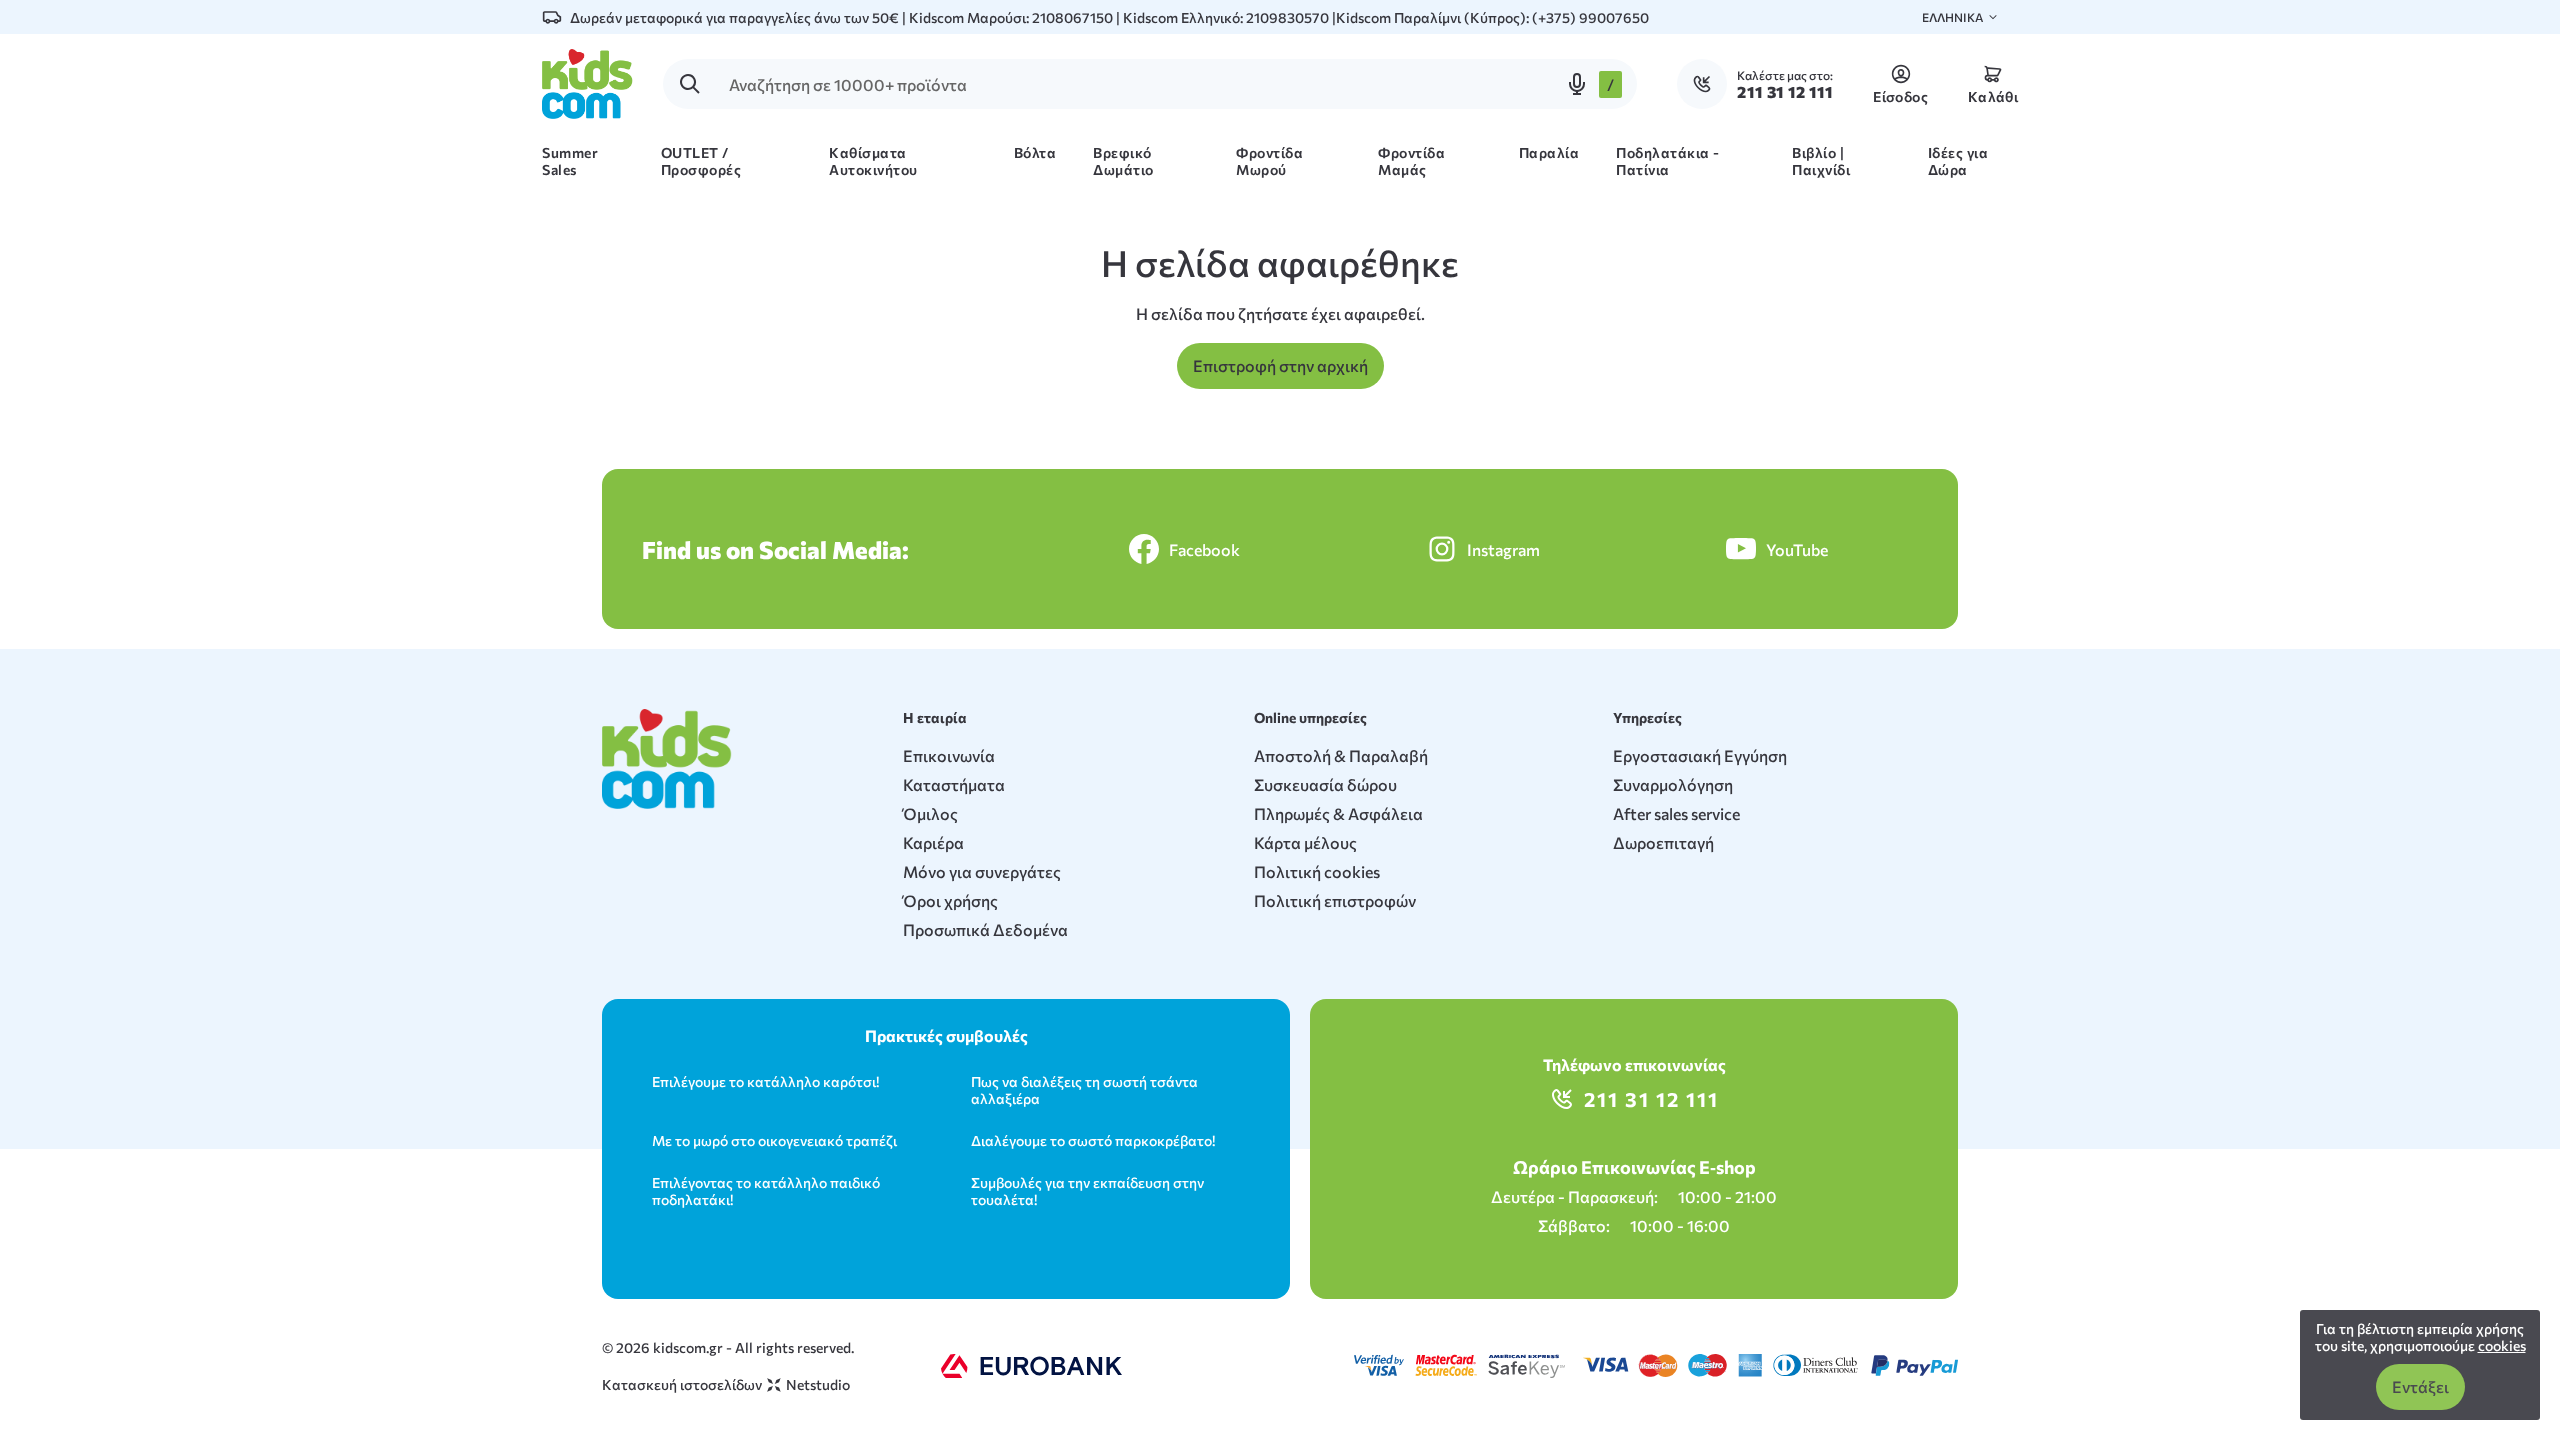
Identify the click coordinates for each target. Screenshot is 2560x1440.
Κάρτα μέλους (1305, 842)
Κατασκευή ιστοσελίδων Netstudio (726, 1384)
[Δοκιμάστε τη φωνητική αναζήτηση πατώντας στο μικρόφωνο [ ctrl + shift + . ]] (1577, 84)
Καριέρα (933, 842)
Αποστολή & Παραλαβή (1341, 755)
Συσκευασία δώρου (1325, 784)
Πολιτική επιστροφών (1335, 900)
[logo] (587, 84)
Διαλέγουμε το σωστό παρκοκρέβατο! (1093, 1140)
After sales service (1676, 813)
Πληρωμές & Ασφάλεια (1338, 813)
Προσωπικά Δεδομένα (985, 929)
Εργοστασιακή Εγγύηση (1700, 755)
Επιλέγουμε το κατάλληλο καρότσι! (765, 1081)
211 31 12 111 (1651, 1099)
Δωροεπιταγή (1663, 842)
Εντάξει (2420, 1386)
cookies (2502, 1345)
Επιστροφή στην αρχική (1280, 365)
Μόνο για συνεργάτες (982, 871)
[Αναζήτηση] (690, 84)
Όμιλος (930, 813)
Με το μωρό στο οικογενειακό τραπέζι (774, 1140)
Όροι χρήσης (950, 900)
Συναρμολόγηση (1673, 784)
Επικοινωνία (949, 755)
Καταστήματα (954, 784)
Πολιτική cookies (1317, 871)
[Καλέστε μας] (1707, 84)
